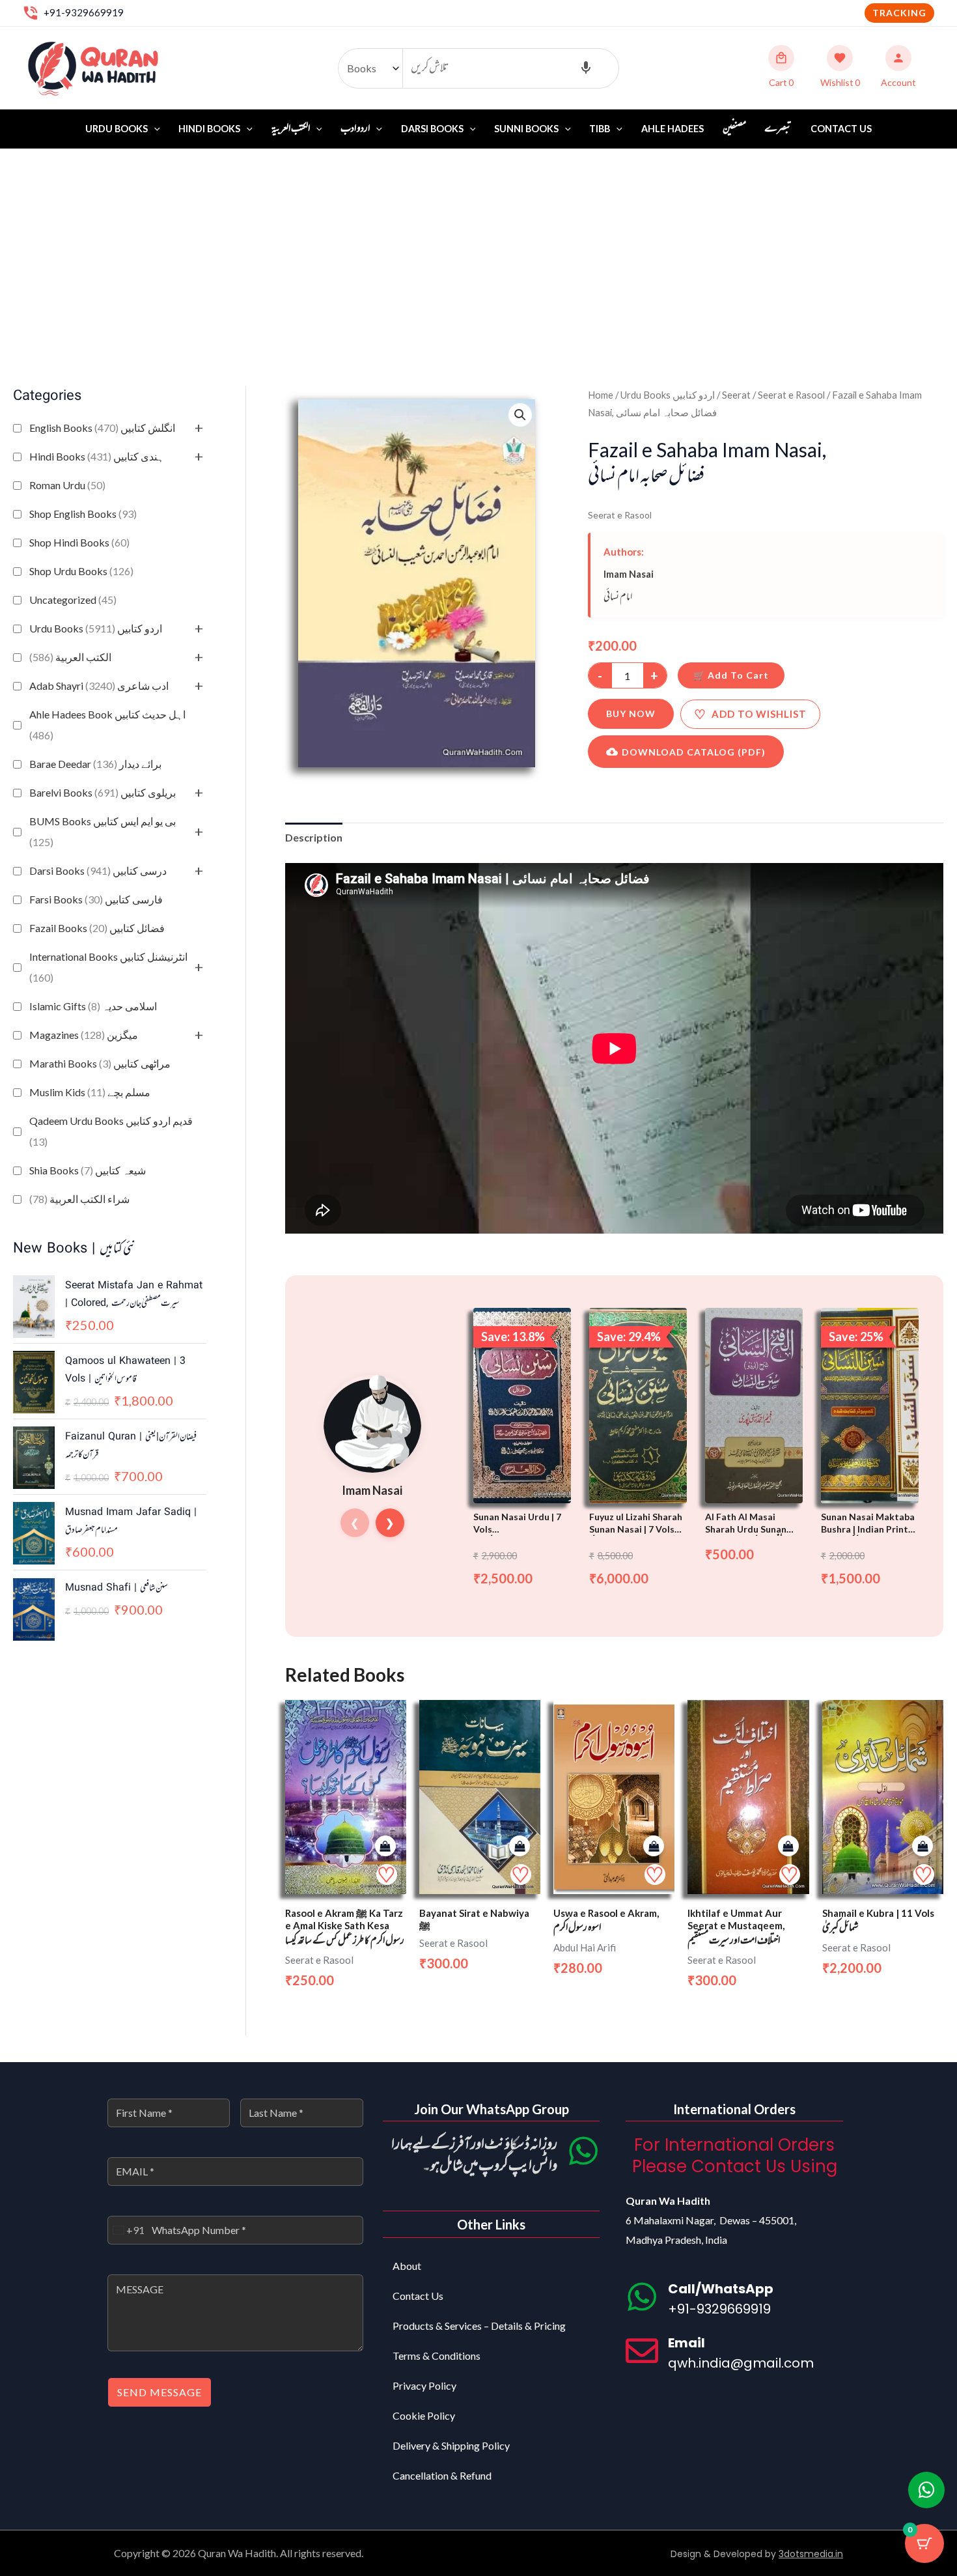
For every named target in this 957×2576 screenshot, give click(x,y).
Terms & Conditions (437, 2356)
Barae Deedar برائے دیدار (95, 764)
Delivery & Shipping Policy (451, 2445)
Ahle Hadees (673, 129)
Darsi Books (432, 129)
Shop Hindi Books (79, 542)
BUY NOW (631, 714)
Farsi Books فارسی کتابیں (96, 899)
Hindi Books (209, 129)
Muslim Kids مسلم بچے (90, 1092)
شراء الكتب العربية (79, 1199)
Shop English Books (83, 514)
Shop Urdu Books (81, 571)
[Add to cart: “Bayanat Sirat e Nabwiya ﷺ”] (520, 1846)
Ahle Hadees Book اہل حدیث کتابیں (107, 725)
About (407, 2266)
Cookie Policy (424, 2415)
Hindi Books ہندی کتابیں (97, 456)
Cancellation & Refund (442, 2475)
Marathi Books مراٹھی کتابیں (100, 1063)
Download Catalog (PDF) (694, 752)
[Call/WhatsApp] (642, 2297)
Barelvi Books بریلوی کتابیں (103, 792)
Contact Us (841, 129)
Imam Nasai (629, 574)
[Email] (642, 2351)
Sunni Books (526, 129)
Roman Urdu (67, 485)
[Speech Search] (586, 68)
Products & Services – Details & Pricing (479, 2326)
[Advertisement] (478, 247)
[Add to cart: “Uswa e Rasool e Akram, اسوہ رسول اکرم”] (654, 1846)
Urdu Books (117, 129)
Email (687, 2343)
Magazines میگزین (84, 1035)
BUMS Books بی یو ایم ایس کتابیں (103, 831)
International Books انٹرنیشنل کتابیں (108, 967)
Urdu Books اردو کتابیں (96, 628)
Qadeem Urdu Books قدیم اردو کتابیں (111, 1131)
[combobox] (126, 2230)
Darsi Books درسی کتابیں (98, 870)
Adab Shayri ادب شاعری (99, 686)
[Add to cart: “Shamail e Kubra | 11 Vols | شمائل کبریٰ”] (922, 1846)
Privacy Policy (424, 2385)
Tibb (600, 129)
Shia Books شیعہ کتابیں (88, 1170)
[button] (899, 13)
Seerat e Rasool (791, 395)
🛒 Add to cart (731, 675)
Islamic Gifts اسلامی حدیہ (93, 1006)
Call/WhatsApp (721, 2289)
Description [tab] (314, 837)
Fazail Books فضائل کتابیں (97, 928)
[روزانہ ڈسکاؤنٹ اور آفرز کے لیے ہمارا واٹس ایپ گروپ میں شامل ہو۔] (583, 2151)
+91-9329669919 (84, 12)
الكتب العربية (70, 657)
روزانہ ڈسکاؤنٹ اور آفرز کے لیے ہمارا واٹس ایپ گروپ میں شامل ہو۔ (474, 2156)
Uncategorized (73, 600)
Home (601, 395)
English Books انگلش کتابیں (102, 428)
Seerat (736, 395)
